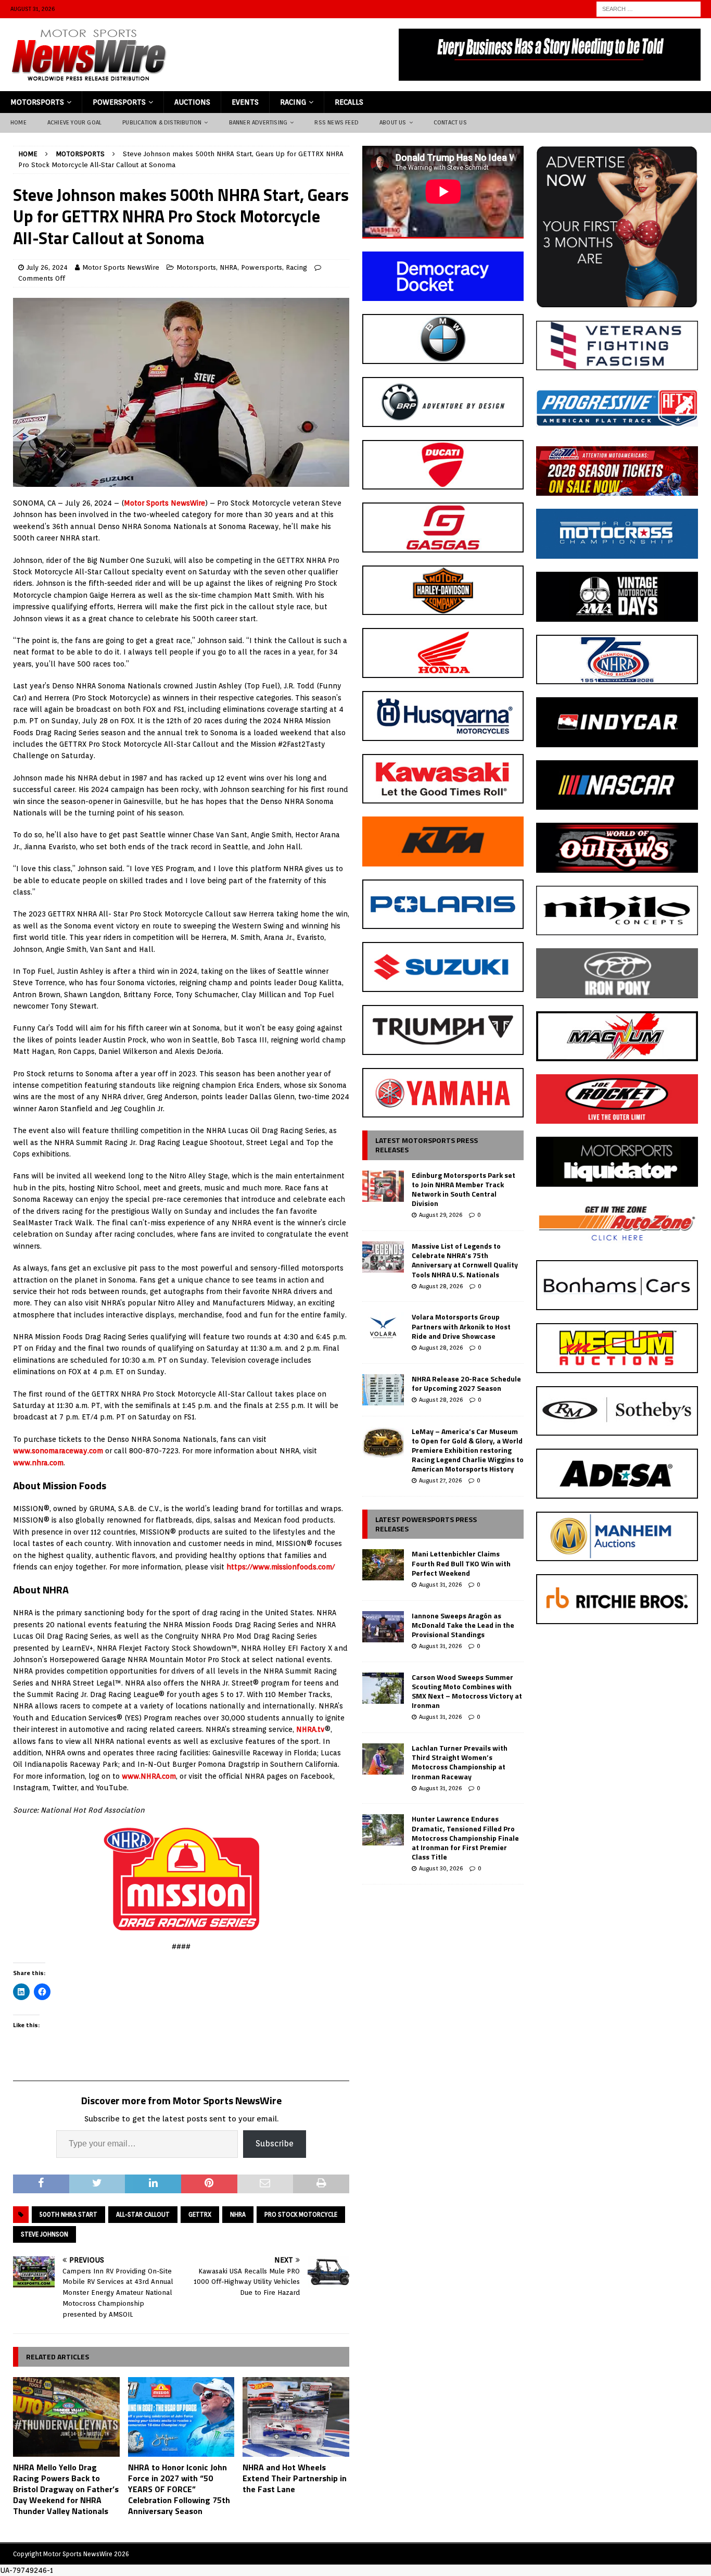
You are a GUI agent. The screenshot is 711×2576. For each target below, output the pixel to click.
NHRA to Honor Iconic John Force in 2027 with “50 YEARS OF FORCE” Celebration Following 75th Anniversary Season (179, 2489)
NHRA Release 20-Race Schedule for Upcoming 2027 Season (466, 1383)
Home (18, 122)
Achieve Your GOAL (74, 122)
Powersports (119, 102)
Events (245, 102)
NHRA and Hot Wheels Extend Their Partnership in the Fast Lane (295, 2478)
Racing (293, 102)
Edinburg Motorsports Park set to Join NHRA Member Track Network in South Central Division (464, 1189)
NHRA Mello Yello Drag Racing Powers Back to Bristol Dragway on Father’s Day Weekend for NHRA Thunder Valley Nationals (66, 2489)
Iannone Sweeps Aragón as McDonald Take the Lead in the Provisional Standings (463, 1625)
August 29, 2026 (441, 1215)
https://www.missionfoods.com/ (281, 1567)
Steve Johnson (45, 2234)
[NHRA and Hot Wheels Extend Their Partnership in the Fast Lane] (296, 2417)
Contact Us (450, 122)
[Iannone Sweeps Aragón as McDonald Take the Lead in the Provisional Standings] (383, 1627)
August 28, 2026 (441, 1286)
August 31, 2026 (440, 1585)
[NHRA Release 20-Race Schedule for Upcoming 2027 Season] (383, 1390)
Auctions (192, 102)
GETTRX (200, 2214)
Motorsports (37, 102)
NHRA (228, 267)
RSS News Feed (337, 122)
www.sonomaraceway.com (58, 1451)
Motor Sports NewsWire (121, 267)
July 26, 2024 (47, 267)
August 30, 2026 (441, 1868)
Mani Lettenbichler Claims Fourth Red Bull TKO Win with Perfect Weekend (461, 1563)
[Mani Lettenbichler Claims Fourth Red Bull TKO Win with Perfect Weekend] (383, 1565)
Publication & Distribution (162, 122)
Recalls (349, 102)
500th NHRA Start (68, 2214)
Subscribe (275, 2144)
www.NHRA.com (149, 1776)
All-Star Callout (143, 2214)
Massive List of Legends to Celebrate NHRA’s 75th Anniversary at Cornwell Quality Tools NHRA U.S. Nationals (465, 1260)
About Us (393, 122)
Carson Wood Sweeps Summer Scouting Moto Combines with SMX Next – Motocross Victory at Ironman (467, 1691)
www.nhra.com (38, 1463)
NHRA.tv (310, 1729)
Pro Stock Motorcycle (301, 2214)
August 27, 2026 (440, 1480)
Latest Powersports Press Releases (426, 1524)
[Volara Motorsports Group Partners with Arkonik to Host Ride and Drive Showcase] (383, 1328)
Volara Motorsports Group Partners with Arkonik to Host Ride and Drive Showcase (461, 1326)
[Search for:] (649, 8)
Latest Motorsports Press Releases (427, 1145)
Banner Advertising (258, 122)
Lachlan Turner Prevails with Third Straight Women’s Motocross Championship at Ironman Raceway (460, 1762)
